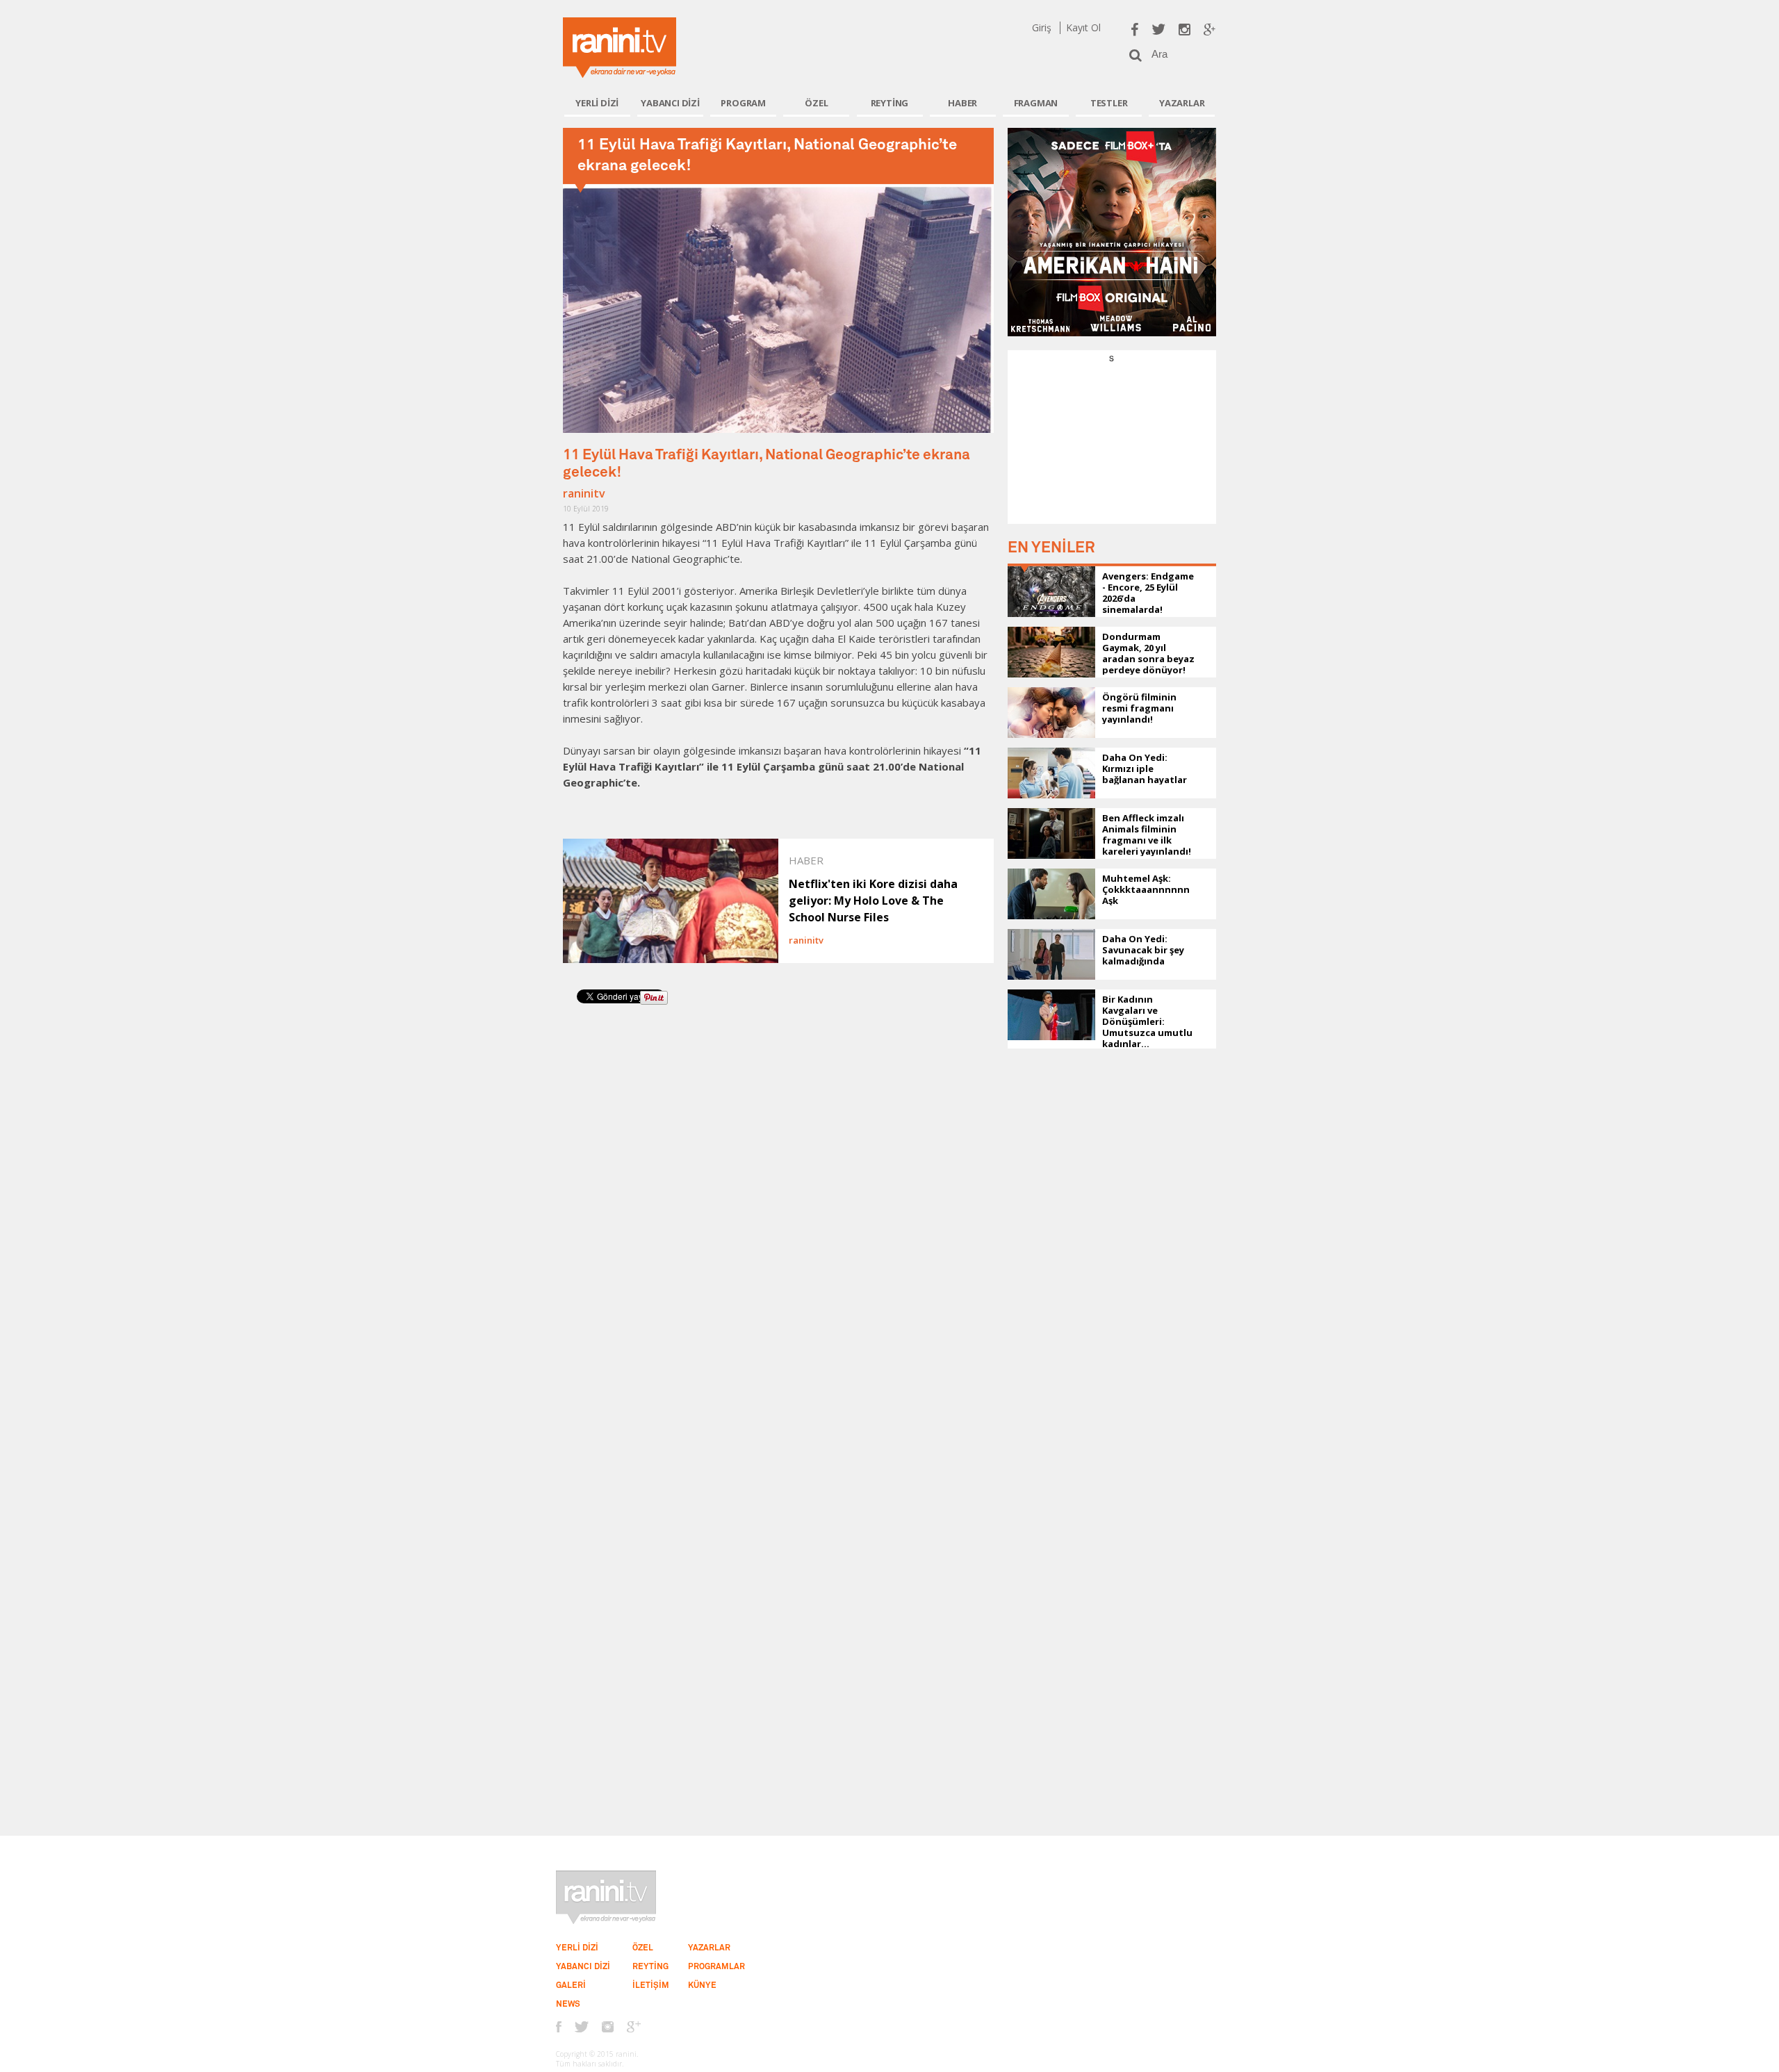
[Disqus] (778, 1208)
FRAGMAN (1036, 103)
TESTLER (1109, 103)
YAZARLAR (1182, 103)
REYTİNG (890, 103)
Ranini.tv (620, 48)
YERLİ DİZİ (597, 103)
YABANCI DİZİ (670, 103)
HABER (962, 103)
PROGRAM (743, 103)
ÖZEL (816, 103)
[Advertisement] (1112, 451)
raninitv (584, 493)
